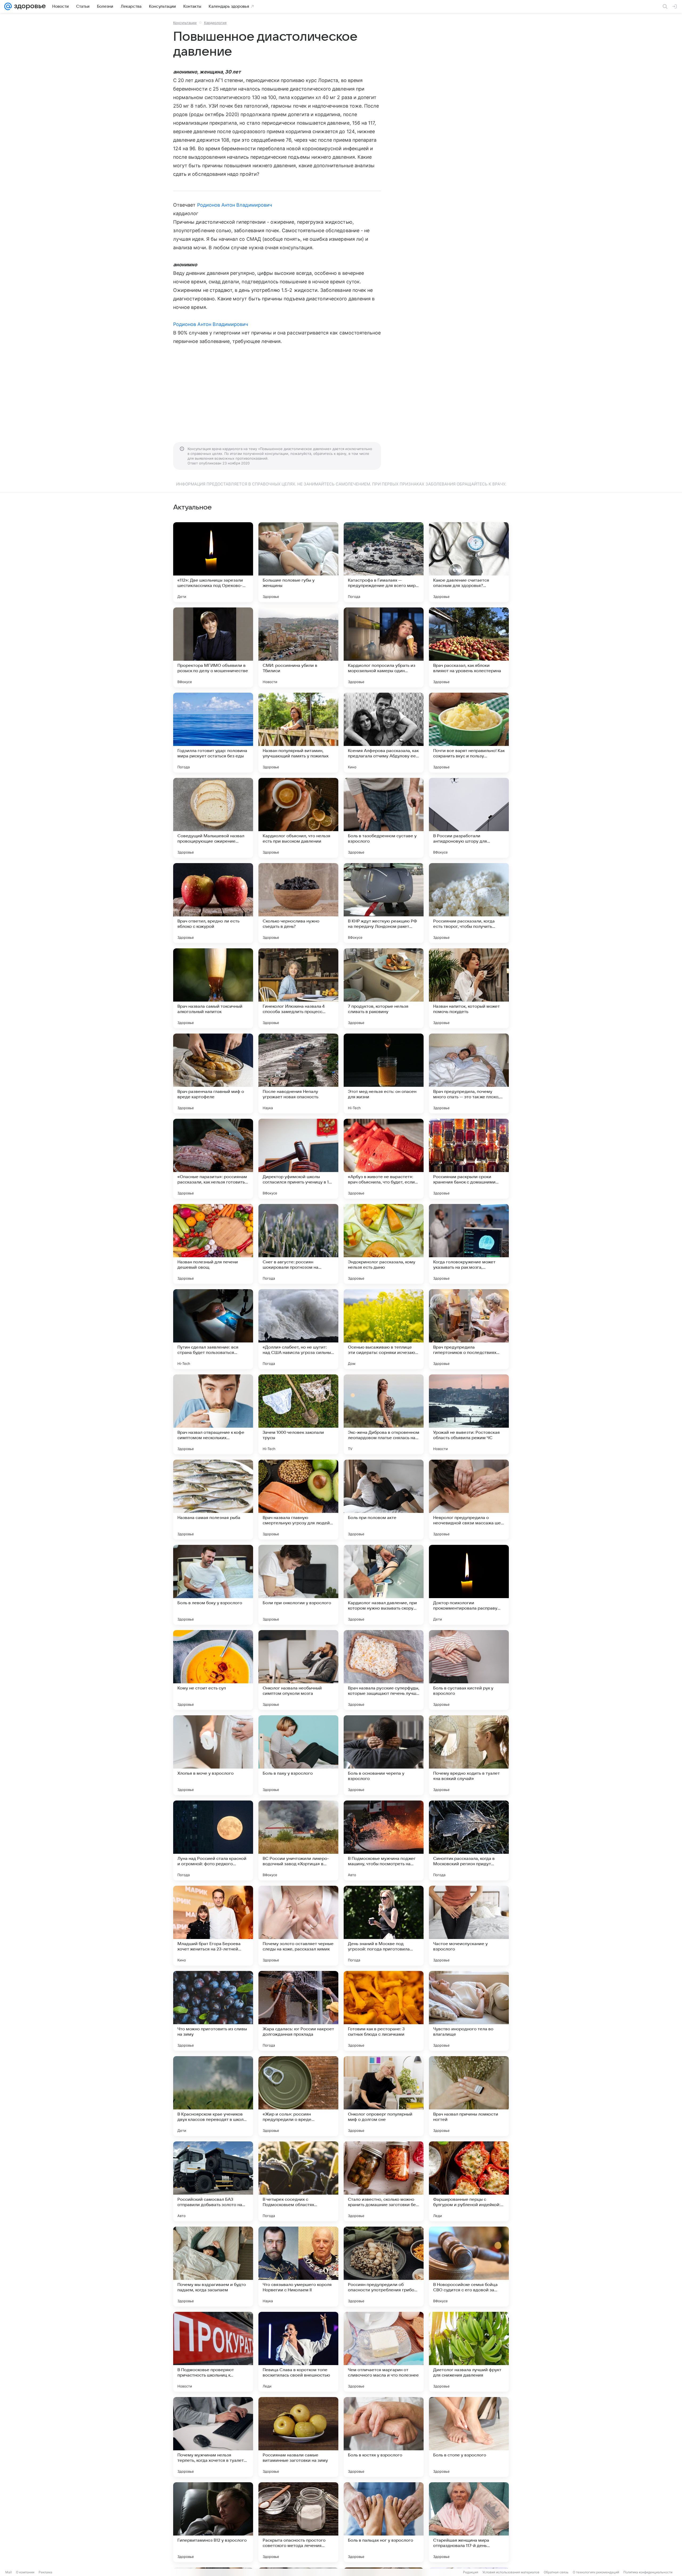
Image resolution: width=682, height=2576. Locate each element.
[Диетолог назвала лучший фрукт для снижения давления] (469, 2352)
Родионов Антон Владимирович (235, 205)
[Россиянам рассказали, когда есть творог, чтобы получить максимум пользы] (469, 903)
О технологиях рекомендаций (596, 2572)
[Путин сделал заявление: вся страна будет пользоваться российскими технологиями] (213, 1329)
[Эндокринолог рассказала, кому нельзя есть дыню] (384, 1244)
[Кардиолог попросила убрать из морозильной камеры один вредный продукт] (384, 647)
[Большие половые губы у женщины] (298, 562)
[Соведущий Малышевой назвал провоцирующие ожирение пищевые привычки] (213, 818)
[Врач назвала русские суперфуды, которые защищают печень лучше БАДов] (384, 1670)
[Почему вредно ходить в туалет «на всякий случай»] (469, 1755)
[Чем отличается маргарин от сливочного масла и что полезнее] (384, 2352)
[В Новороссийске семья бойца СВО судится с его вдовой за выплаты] (469, 2267)
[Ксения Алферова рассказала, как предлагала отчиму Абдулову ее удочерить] (384, 733)
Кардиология (215, 23)
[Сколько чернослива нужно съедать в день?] (298, 903)
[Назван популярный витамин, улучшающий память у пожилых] (298, 733)
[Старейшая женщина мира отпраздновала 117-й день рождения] (469, 2522)
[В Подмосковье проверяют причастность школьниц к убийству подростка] (213, 2352)
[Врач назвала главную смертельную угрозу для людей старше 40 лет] (298, 1500)
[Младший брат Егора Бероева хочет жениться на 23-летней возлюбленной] (213, 1926)
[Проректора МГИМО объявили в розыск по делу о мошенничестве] (213, 647)
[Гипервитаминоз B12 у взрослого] (213, 2522)
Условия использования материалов (511, 2572)
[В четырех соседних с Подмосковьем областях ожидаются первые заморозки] (298, 2181)
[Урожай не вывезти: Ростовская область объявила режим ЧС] (469, 1414)
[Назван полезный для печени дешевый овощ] (213, 1244)
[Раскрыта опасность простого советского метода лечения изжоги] (298, 2522)
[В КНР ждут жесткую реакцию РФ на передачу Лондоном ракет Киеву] (384, 903)
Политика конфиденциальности (648, 2572)
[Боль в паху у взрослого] (298, 1755)
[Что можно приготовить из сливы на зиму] (213, 2011)
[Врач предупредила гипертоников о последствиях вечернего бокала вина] (469, 1329)
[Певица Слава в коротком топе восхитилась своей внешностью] (298, 2352)
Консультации (185, 23)
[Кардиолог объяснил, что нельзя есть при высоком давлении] (298, 818)
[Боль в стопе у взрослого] (469, 2437)
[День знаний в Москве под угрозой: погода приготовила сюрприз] (384, 1926)
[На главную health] (29, 6)
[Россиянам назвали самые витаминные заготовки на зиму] (298, 2437)
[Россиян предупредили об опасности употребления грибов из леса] (384, 2267)
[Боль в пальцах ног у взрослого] (384, 2522)
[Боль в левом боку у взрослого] (213, 1585)
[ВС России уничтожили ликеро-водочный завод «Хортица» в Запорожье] (298, 1840)
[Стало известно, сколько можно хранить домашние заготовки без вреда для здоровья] (384, 2181)
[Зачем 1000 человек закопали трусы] (298, 1414)
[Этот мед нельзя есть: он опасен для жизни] (384, 1073)
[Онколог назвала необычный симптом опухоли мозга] (298, 1670)
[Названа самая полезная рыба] (213, 1500)
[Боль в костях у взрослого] (384, 2437)
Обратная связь (556, 2572)
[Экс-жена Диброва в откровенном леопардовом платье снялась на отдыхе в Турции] (384, 1414)
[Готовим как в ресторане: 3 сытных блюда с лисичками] (384, 2011)
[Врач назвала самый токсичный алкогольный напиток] (213, 988)
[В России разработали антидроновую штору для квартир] (469, 818)
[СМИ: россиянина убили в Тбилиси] (298, 647)
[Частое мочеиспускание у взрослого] (469, 1926)
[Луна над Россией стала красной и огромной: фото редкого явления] (213, 1840)
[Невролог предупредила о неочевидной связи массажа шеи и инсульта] (469, 1500)
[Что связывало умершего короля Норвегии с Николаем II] (298, 2267)
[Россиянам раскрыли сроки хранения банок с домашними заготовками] (469, 1159)
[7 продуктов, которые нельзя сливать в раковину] (384, 988)
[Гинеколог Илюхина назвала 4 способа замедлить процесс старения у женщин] (298, 988)
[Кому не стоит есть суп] (213, 1670)
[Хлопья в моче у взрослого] (213, 1755)
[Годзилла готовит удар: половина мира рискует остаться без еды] (213, 733)
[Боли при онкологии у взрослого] (298, 1585)
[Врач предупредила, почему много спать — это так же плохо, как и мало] (469, 1073)
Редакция (471, 2572)
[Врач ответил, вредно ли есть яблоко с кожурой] (213, 903)
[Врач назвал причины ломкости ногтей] (469, 2096)
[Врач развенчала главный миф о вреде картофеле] (213, 1073)
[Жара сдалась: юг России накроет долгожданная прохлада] (298, 2011)
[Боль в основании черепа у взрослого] (384, 1755)
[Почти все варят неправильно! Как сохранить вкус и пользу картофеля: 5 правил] (469, 733)
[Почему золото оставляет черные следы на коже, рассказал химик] (298, 1926)
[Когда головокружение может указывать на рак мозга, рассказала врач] (469, 1244)
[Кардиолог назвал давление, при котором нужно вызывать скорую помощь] (384, 1585)
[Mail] (8, 6)
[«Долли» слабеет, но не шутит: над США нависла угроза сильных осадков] (298, 1329)
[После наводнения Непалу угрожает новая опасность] (298, 1073)
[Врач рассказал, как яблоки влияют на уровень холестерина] (469, 647)
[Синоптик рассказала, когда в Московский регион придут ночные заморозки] (469, 1840)
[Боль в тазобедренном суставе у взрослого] (384, 818)
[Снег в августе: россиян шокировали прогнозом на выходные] (298, 1244)
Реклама (45, 2572)
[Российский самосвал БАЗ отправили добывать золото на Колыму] (213, 2181)
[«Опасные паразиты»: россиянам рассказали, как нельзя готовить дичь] (213, 1159)
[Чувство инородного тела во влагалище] (469, 2011)
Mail (9, 2572)
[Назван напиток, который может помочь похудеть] (469, 988)
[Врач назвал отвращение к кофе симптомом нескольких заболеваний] (213, 1414)
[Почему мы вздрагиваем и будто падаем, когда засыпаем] (213, 2267)
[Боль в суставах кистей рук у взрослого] (469, 1670)
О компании (25, 2572)
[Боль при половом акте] (384, 1500)
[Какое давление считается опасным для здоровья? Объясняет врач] (469, 562)
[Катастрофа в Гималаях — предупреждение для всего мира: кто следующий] (384, 562)
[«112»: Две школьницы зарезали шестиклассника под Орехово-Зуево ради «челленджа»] (213, 562)
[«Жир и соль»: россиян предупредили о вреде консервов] (298, 2096)
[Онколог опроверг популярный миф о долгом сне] (384, 2096)
